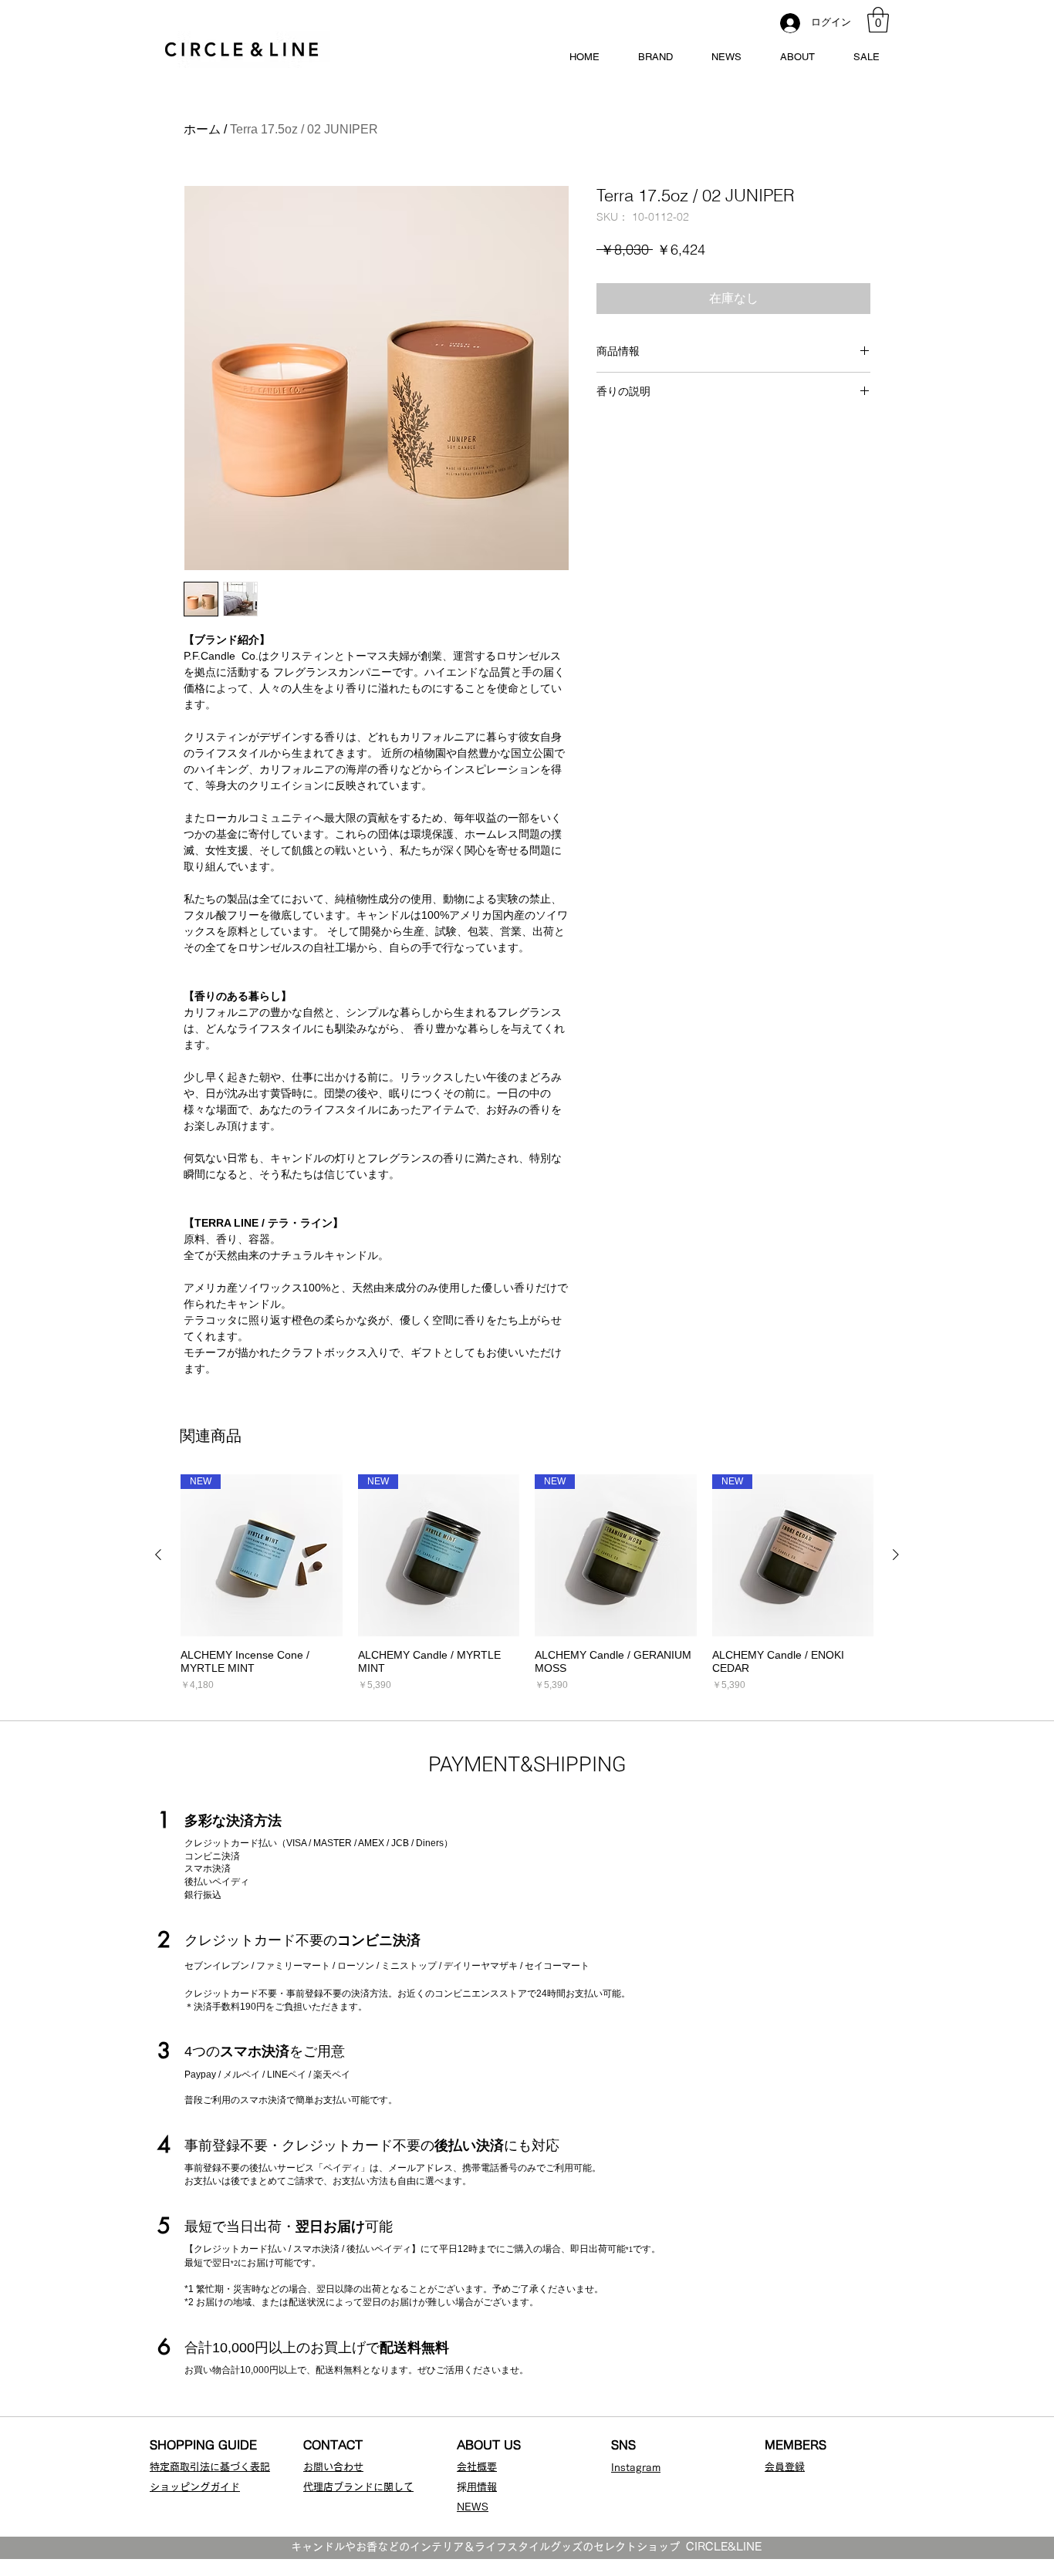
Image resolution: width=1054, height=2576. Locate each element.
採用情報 (482, 2487)
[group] (527, 1583)
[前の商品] (158, 1555)
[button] (878, 20)
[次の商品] (896, 1555)
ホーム (202, 129)
